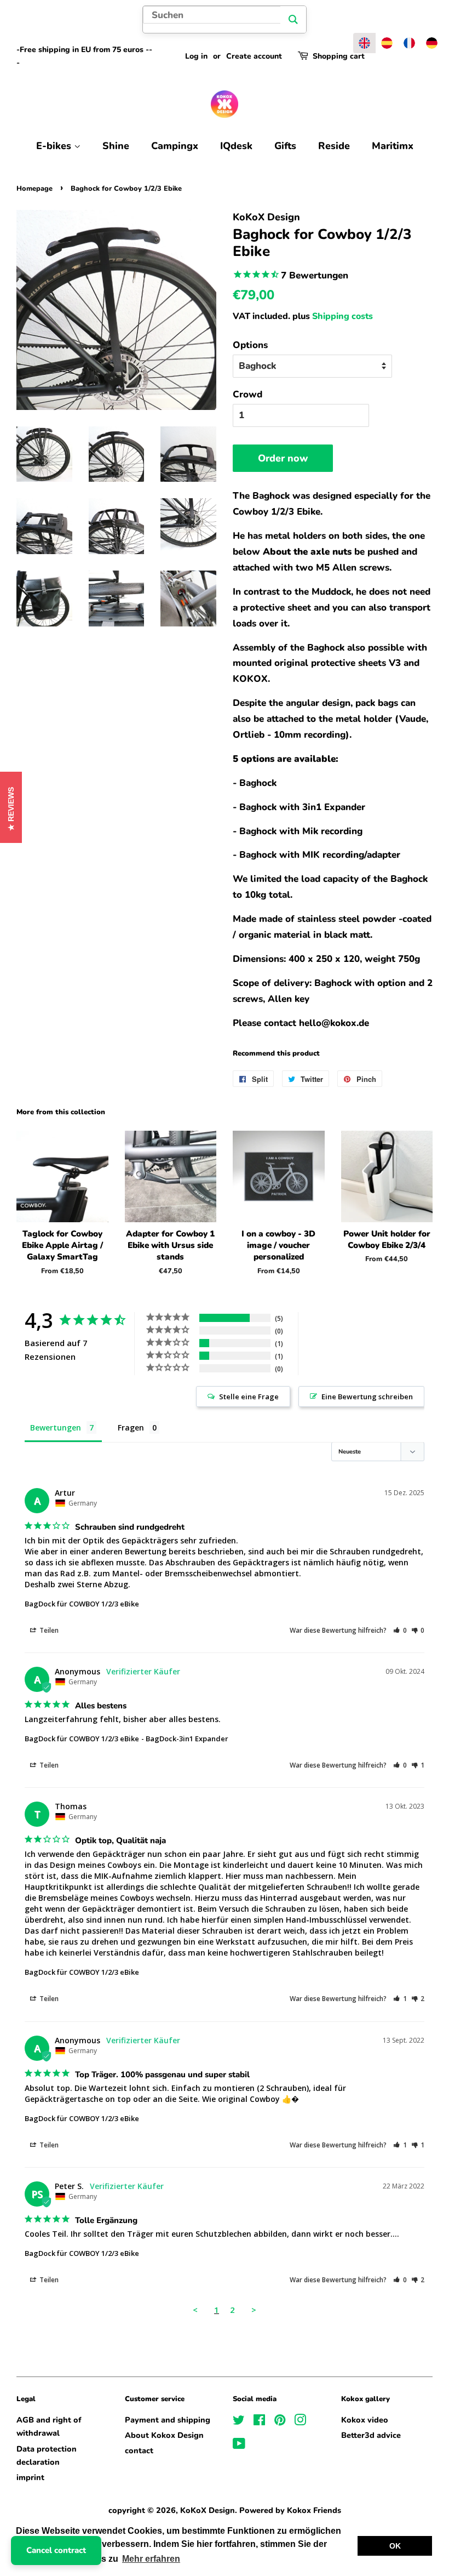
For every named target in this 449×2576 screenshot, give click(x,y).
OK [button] (395, 2546)
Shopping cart (339, 56)
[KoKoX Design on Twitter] (239, 2422)
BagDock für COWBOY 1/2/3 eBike (82, 1604)
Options (250, 345)
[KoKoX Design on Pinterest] (280, 2422)
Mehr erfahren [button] (151, 2559)
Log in (196, 56)
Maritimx (393, 146)
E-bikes (55, 146)
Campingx (175, 146)
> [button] (254, 2310)
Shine (116, 146)
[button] (400, 1630)
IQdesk (236, 146)
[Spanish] (387, 43)
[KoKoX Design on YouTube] (239, 2446)
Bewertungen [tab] (56, 1427)
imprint (30, 2477)
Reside (334, 146)
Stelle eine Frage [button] (249, 1397)
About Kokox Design (164, 2435)
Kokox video (365, 2420)
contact (139, 2450)
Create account (254, 56)
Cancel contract (56, 2550)
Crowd (247, 394)
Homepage (34, 189)
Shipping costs (342, 316)
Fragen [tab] (131, 1427)
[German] (432, 43)
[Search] (293, 19)
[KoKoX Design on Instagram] (300, 2422)
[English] (364, 43)
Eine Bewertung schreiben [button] (367, 1397)
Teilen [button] (48, 1630)
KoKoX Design (208, 2510)
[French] (409, 43)
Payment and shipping (168, 2420)
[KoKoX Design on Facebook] (259, 2422)
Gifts (285, 146)
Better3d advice (371, 2435)
